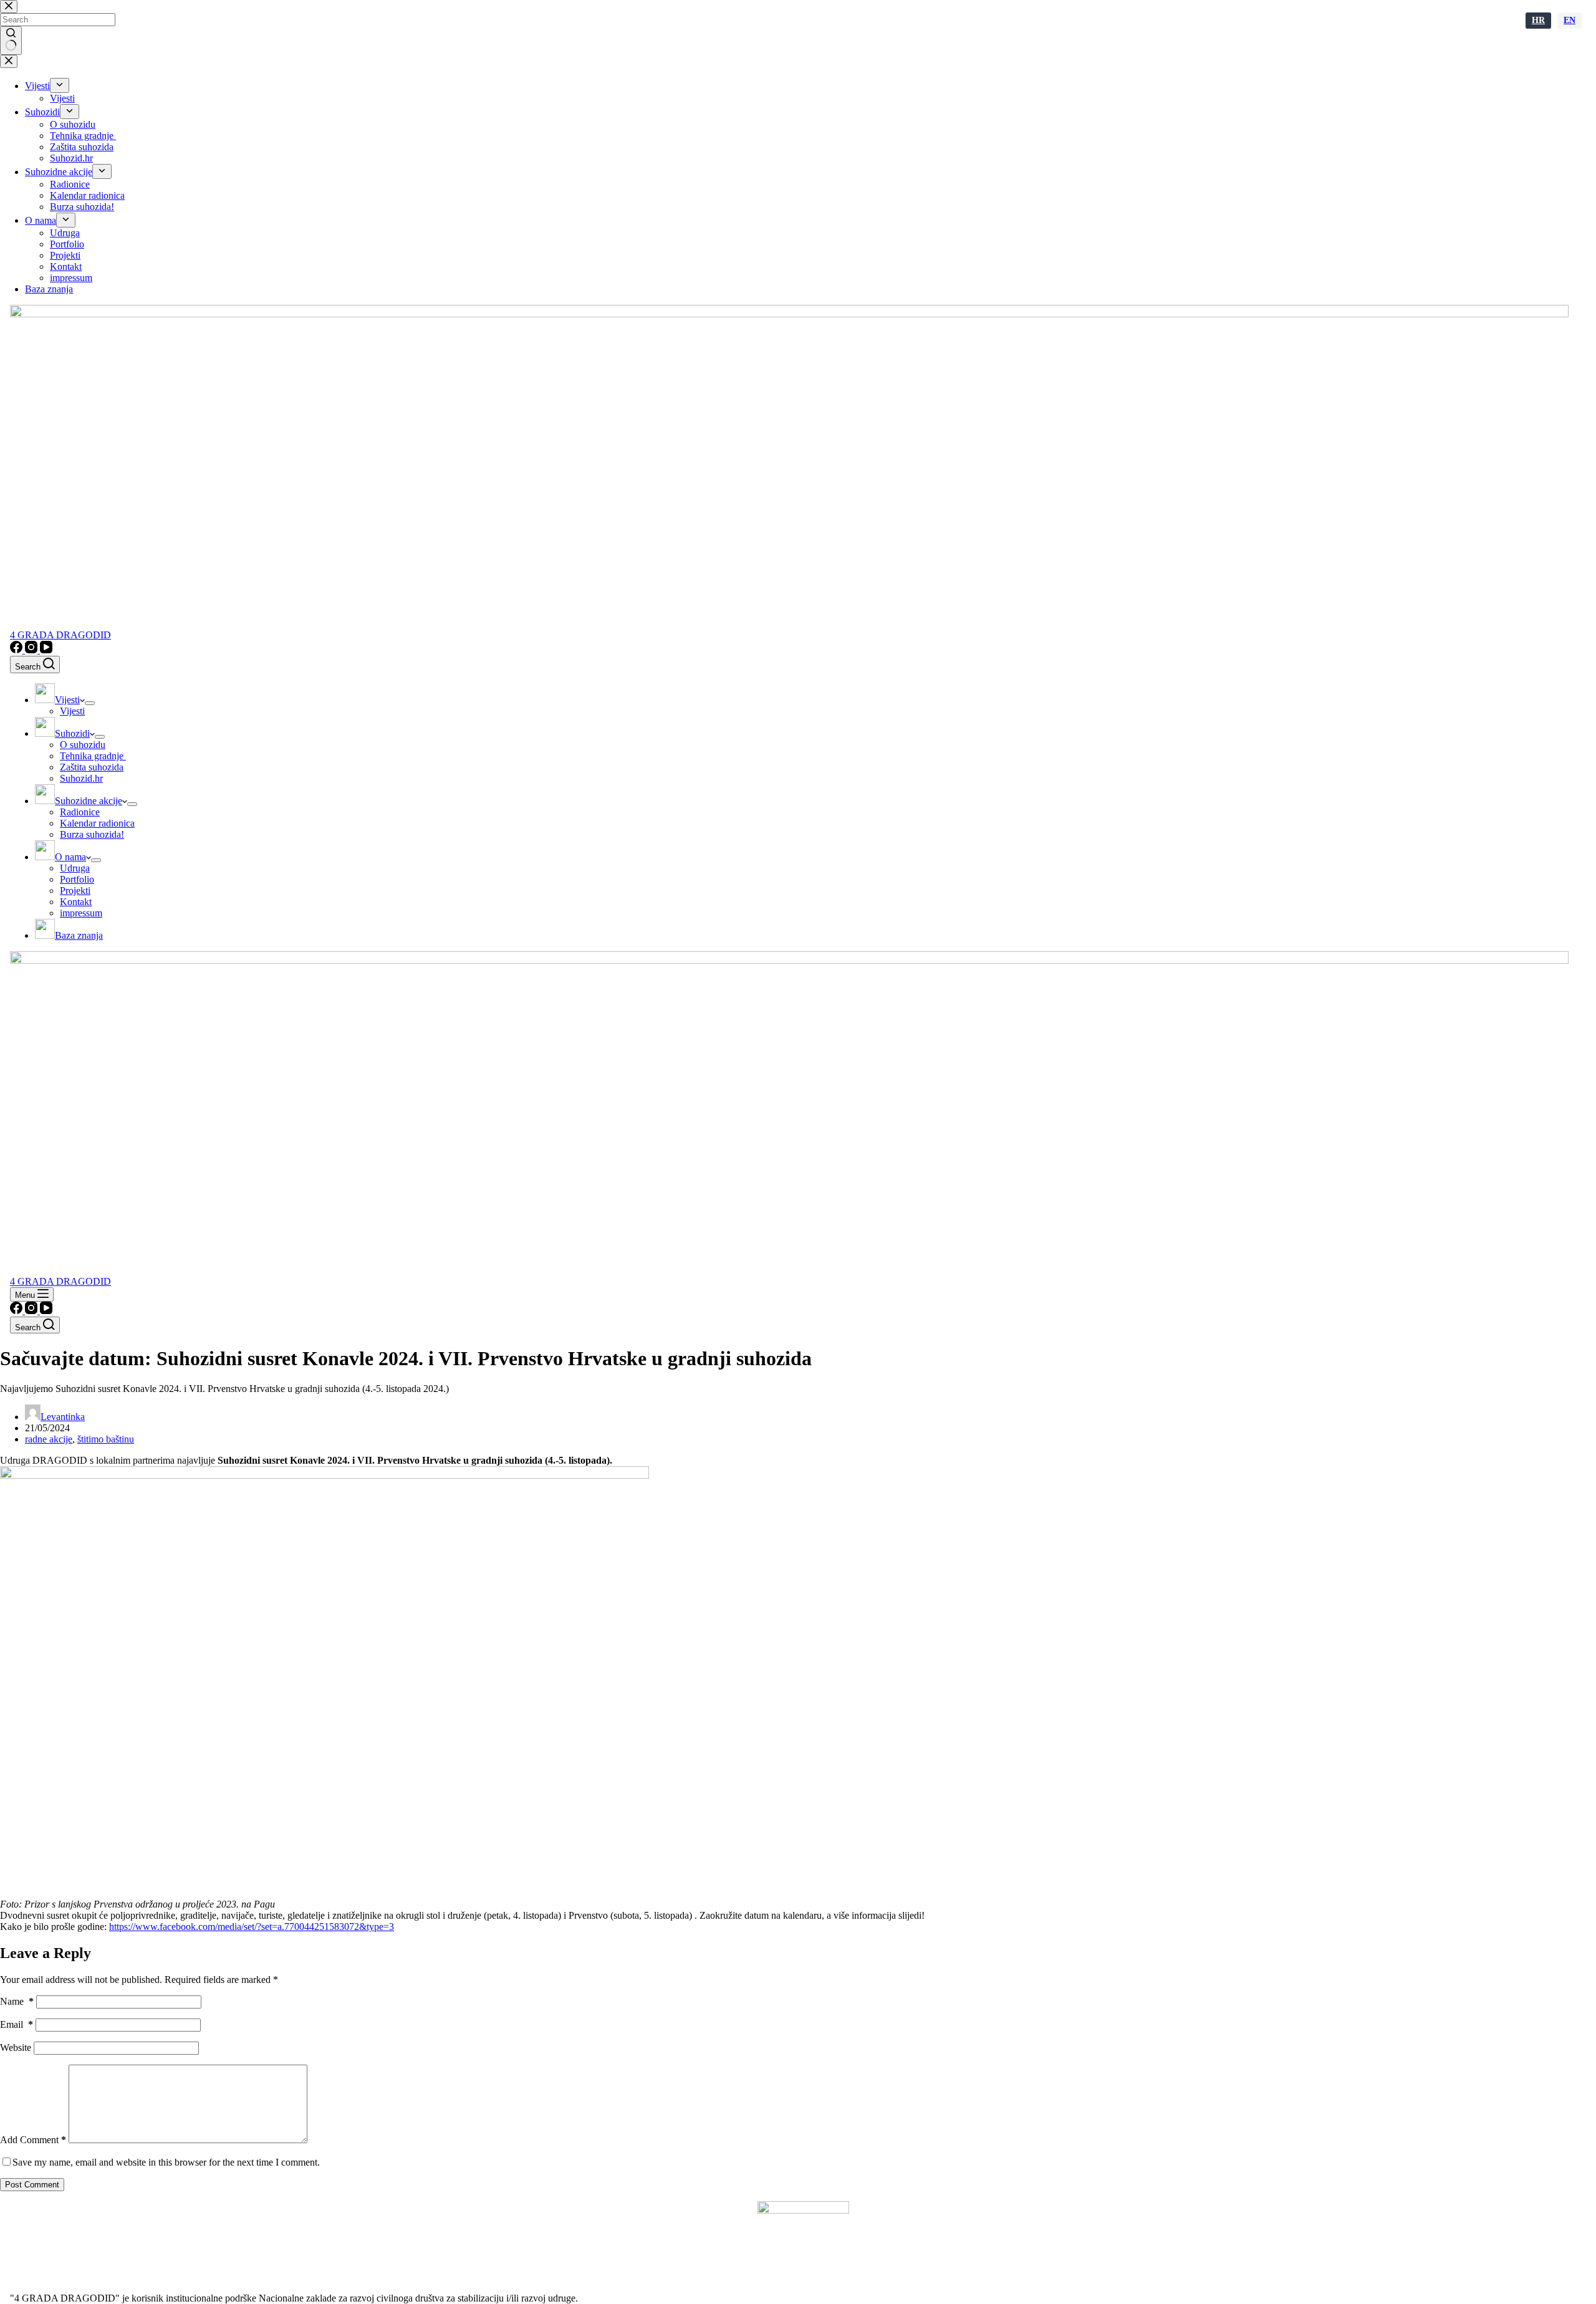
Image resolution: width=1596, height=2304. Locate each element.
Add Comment (33, 2140)
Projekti (75, 890)
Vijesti (72, 711)
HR (1538, 20)
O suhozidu (83, 745)
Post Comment (32, 2185)
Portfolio (77, 879)
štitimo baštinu (106, 1439)
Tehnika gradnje (93, 756)
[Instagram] (32, 650)
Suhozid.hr (81, 778)
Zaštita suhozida (92, 767)
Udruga (75, 868)
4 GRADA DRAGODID (60, 635)
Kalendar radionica (97, 823)
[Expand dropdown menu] (90, 703)
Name (17, 2001)
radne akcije (49, 1439)
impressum (81, 913)
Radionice (80, 812)
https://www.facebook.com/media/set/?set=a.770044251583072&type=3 (252, 1927)
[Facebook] (17, 650)
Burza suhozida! (92, 834)
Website (16, 2047)
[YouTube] (46, 650)
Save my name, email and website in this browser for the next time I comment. (166, 2162)
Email (17, 2024)
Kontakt (76, 902)
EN (1570, 20)
